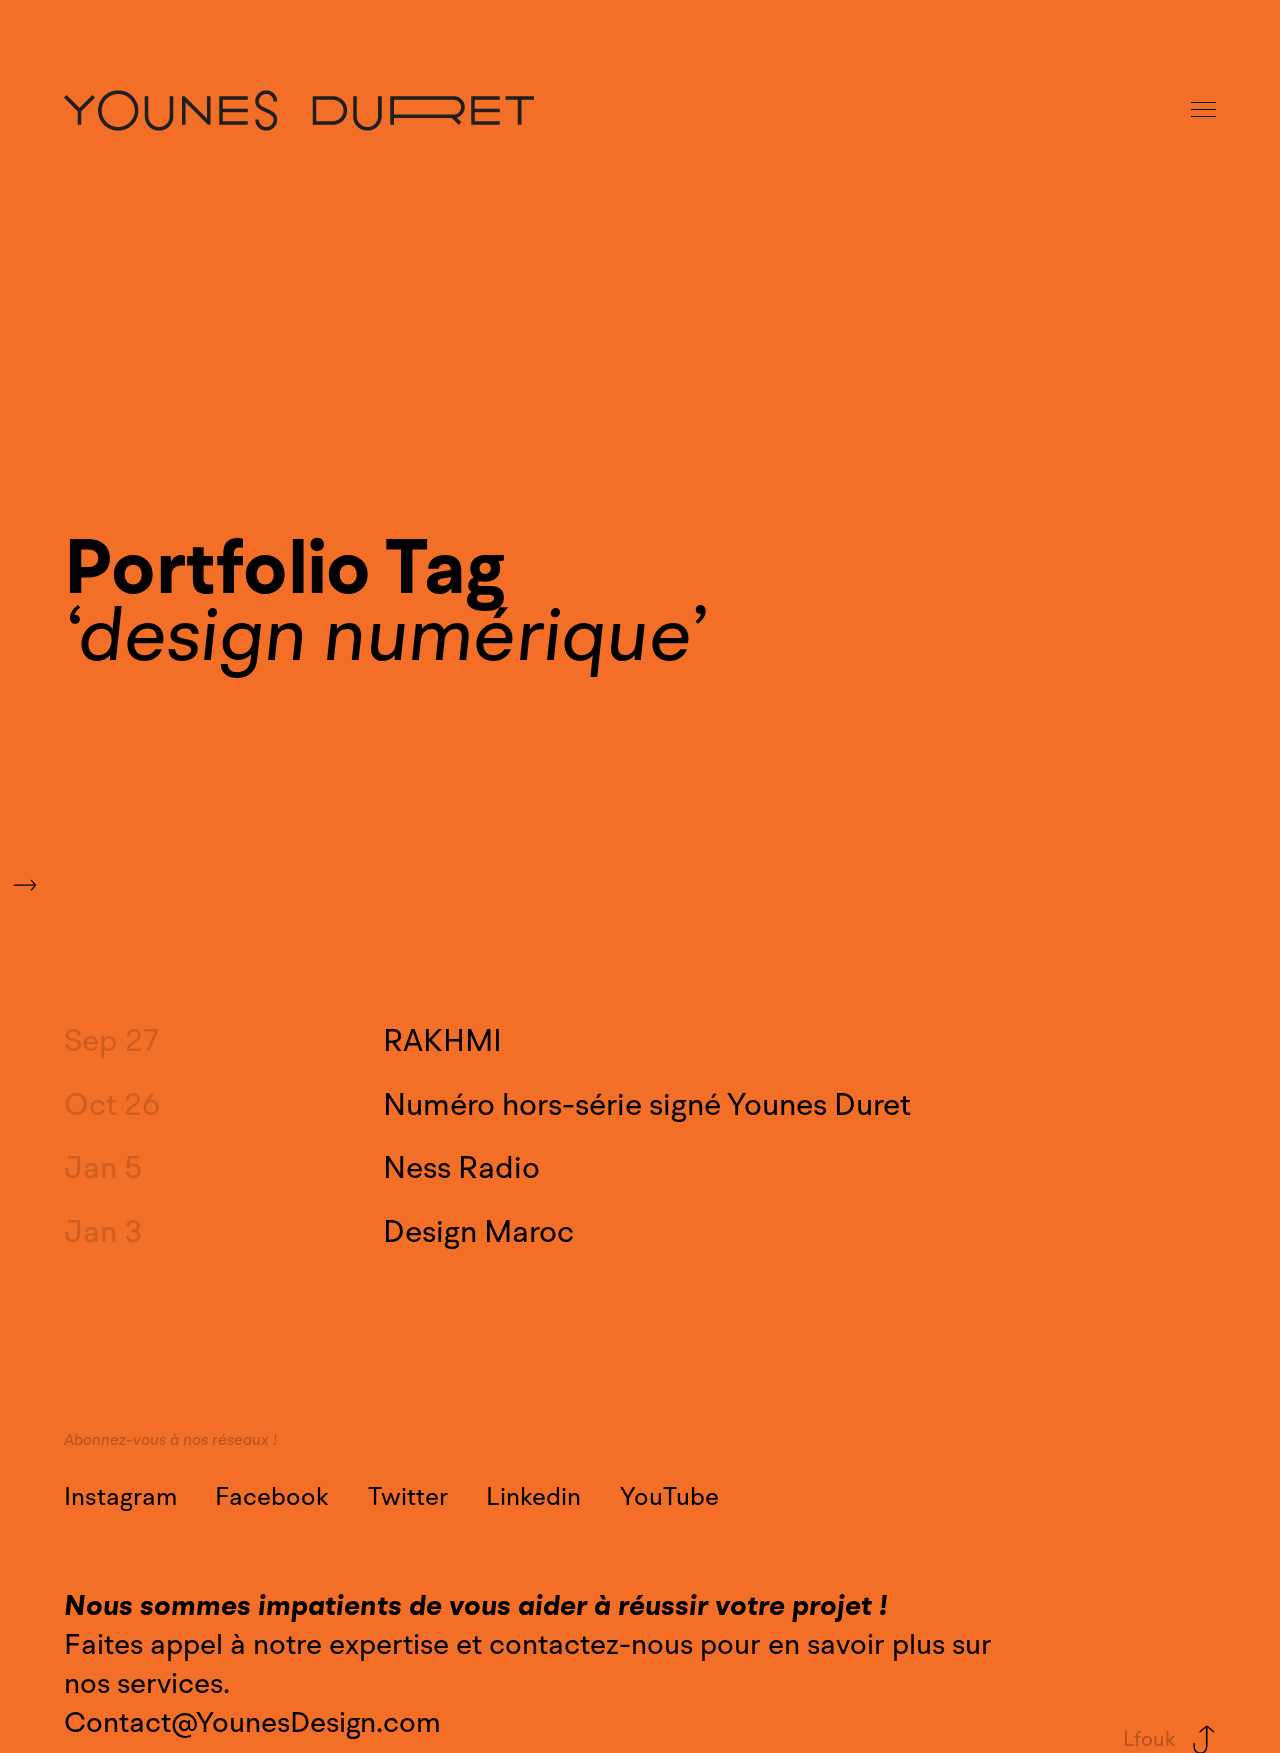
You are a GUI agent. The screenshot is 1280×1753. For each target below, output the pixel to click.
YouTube (669, 1497)
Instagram (120, 1497)
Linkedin (533, 1497)
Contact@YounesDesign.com (252, 1722)
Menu (1205, 110)
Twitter (408, 1497)
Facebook (272, 1497)
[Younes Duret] (299, 110)
